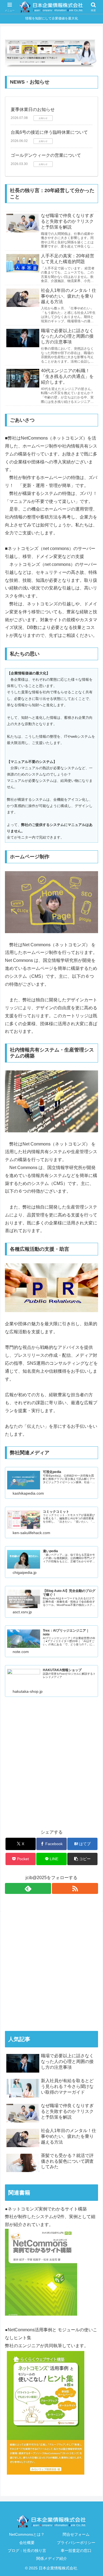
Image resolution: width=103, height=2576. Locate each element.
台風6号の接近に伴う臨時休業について (49, 132)
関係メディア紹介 (52, 2558)
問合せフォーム (76, 2534)
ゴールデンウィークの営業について (46, 155)
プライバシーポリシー (76, 2543)
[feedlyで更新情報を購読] (28, 1888)
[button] (82, 1859)
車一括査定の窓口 (76, 2551)
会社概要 (27, 2543)
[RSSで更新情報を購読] (75, 1888)
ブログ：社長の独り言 (27, 2551)
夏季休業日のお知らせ (33, 109)
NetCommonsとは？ (27, 2534)
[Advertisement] (51, 1769)
